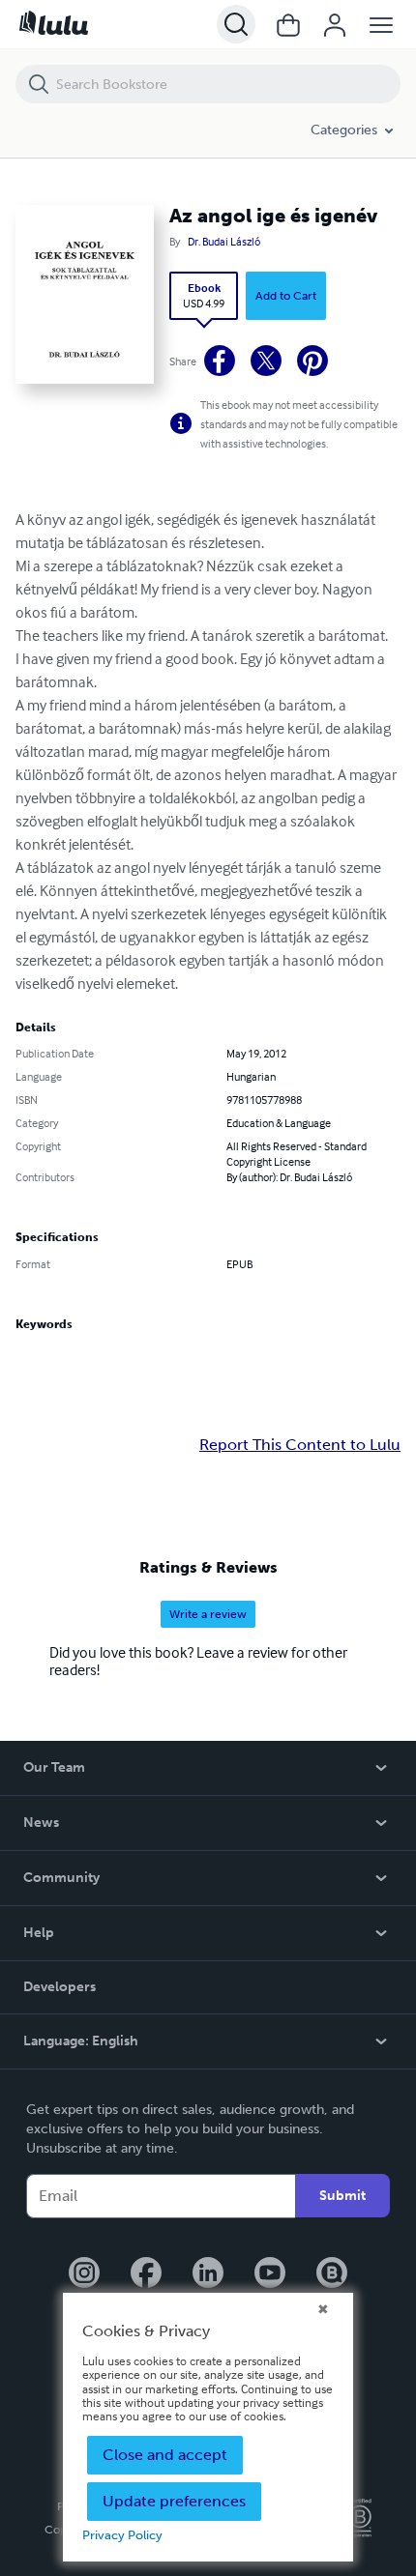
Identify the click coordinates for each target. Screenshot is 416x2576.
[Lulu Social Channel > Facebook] (146, 2274)
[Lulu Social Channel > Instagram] (84, 2274)
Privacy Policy (122, 2535)
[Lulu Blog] (332, 2274)
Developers (59, 1987)
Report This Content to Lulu (300, 1445)
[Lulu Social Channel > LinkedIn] (208, 2274)
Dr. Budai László (224, 242)
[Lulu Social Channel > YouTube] (270, 2274)
